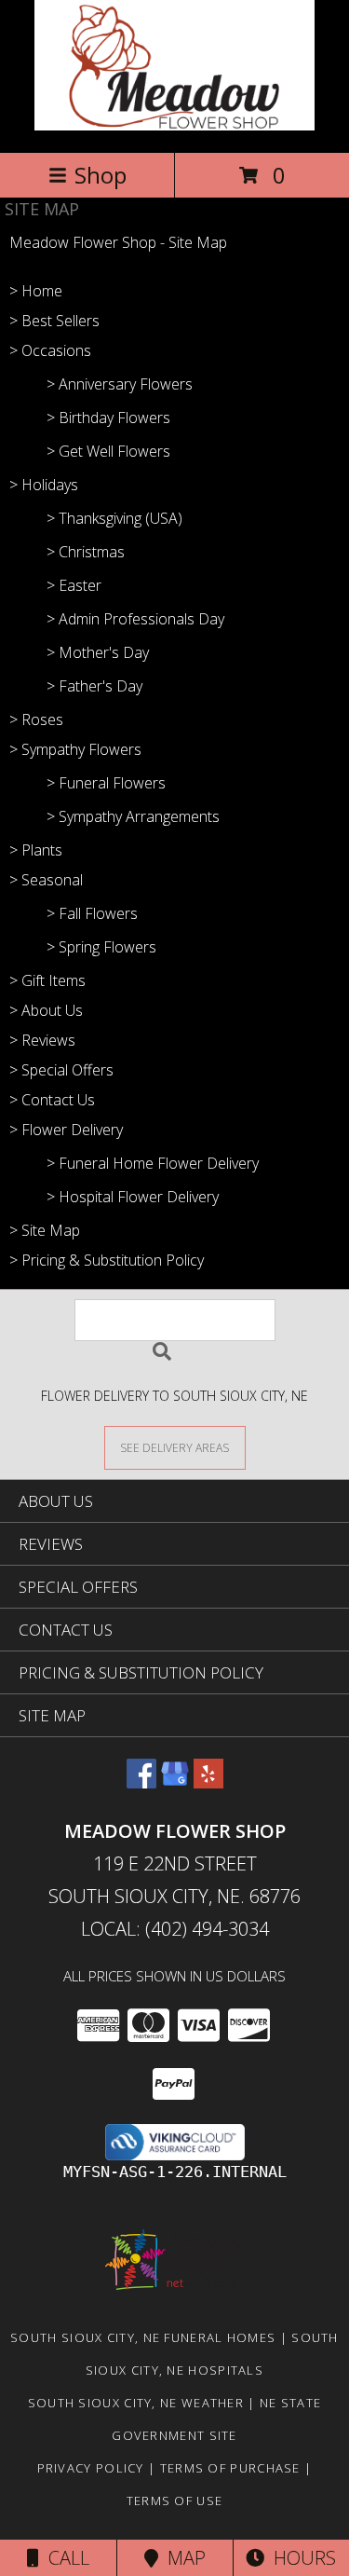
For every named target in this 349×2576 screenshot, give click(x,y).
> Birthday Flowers (108, 418)
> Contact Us (52, 1100)
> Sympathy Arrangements (133, 816)
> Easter (74, 585)
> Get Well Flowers (108, 451)
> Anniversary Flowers (120, 384)
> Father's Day (94, 686)
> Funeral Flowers (106, 783)
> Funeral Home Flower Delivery (153, 1163)
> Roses (36, 719)
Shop (101, 175)
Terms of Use (175, 2501)
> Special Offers (61, 1070)
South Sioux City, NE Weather (136, 2403)
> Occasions (50, 350)
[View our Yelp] (208, 1782)
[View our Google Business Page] (175, 1782)
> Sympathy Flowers (75, 749)
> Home (36, 291)
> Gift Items (47, 980)
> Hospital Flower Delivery (133, 1197)
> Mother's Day (98, 652)
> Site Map (45, 1230)
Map (182, 2558)
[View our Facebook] (141, 1782)
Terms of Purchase (230, 2468)
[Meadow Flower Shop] (174, 125)
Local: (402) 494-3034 (175, 1929)
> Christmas (86, 552)
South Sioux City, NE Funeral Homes (143, 2337)
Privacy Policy (91, 2468)
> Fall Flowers (92, 913)
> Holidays (44, 485)
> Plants (36, 850)
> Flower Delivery (66, 1130)
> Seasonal (46, 880)
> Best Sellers (54, 321)
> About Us (46, 1010)
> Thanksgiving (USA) (114, 518)
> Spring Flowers (101, 947)
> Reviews (42, 1040)
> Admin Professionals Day (135, 619)
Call (64, 2558)
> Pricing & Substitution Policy (107, 1260)
